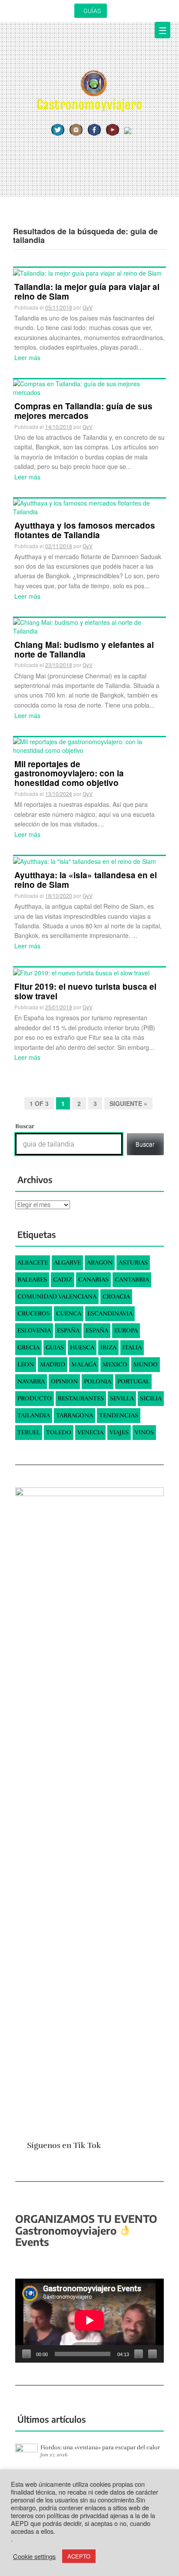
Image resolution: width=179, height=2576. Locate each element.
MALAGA (84, 1364)
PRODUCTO (35, 1398)
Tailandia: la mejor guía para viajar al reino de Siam (87, 292)
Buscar (25, 1126)
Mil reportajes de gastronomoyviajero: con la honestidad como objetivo (69, 774)
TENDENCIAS (119, 1415)
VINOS (144, 1432)
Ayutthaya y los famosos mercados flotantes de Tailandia (85, 530)
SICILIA (151, 1398)
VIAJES (119, 1432)
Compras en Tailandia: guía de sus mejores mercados (83, 411)
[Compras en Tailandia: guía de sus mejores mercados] (89, 387)
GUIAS (55, 1347)
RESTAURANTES (81, 1398)
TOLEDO (59, 1432)
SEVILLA (122, 1398)
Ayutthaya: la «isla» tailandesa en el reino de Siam (86, 880)
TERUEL (29, 1432)
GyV (88, 307)
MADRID (53, 1364)
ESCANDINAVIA (110, 1313)
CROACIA (116, 1296)
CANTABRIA (132, 1280)
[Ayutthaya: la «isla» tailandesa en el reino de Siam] (85, 860)
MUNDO (146, 1364)
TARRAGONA (75, 1415)
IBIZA (108, 1347)
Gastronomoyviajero (89, 104)
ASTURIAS (133, 1263)
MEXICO (115, 1364)
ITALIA (132, 1347)
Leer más (27, 357)
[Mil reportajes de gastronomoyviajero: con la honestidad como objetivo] (89, 745)
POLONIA (98, 1381)
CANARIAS (93, 1280)
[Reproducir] (27, 2354)
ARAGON (100, 1263)
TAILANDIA (34, 1415)
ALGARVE (67, 1263)
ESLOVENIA (34, 1330)
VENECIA (90, 1432)
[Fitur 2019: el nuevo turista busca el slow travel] (81, 972)
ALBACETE (33, 1263)
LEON (26, 1364)
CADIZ (63, 1280)
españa (97, 1330)
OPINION (64, 1381)
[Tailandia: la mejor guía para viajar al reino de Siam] (87, 272)
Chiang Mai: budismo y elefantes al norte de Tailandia (84, 649)
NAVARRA (31, 1381)
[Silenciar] (139, 2354)
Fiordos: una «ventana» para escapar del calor (100, 2448)
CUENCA (69, 1313)
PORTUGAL (133, 1381)
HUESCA (82, 1347)
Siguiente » (128, 1103)
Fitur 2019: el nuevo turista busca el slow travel (85, 991)
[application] (89, 2320)
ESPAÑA (68, 1330)
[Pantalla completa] (152, 2354)
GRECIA (28, 1347)
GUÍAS (92, 11)
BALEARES (32, 1280)
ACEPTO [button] (79, 2556)
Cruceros (34, 1313)
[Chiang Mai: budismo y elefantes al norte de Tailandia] (89, 625)
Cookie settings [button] (34, 2556)
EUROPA (126, 1330)
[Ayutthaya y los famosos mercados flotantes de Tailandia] (89, 506)
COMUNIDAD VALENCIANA (57, 1296)
